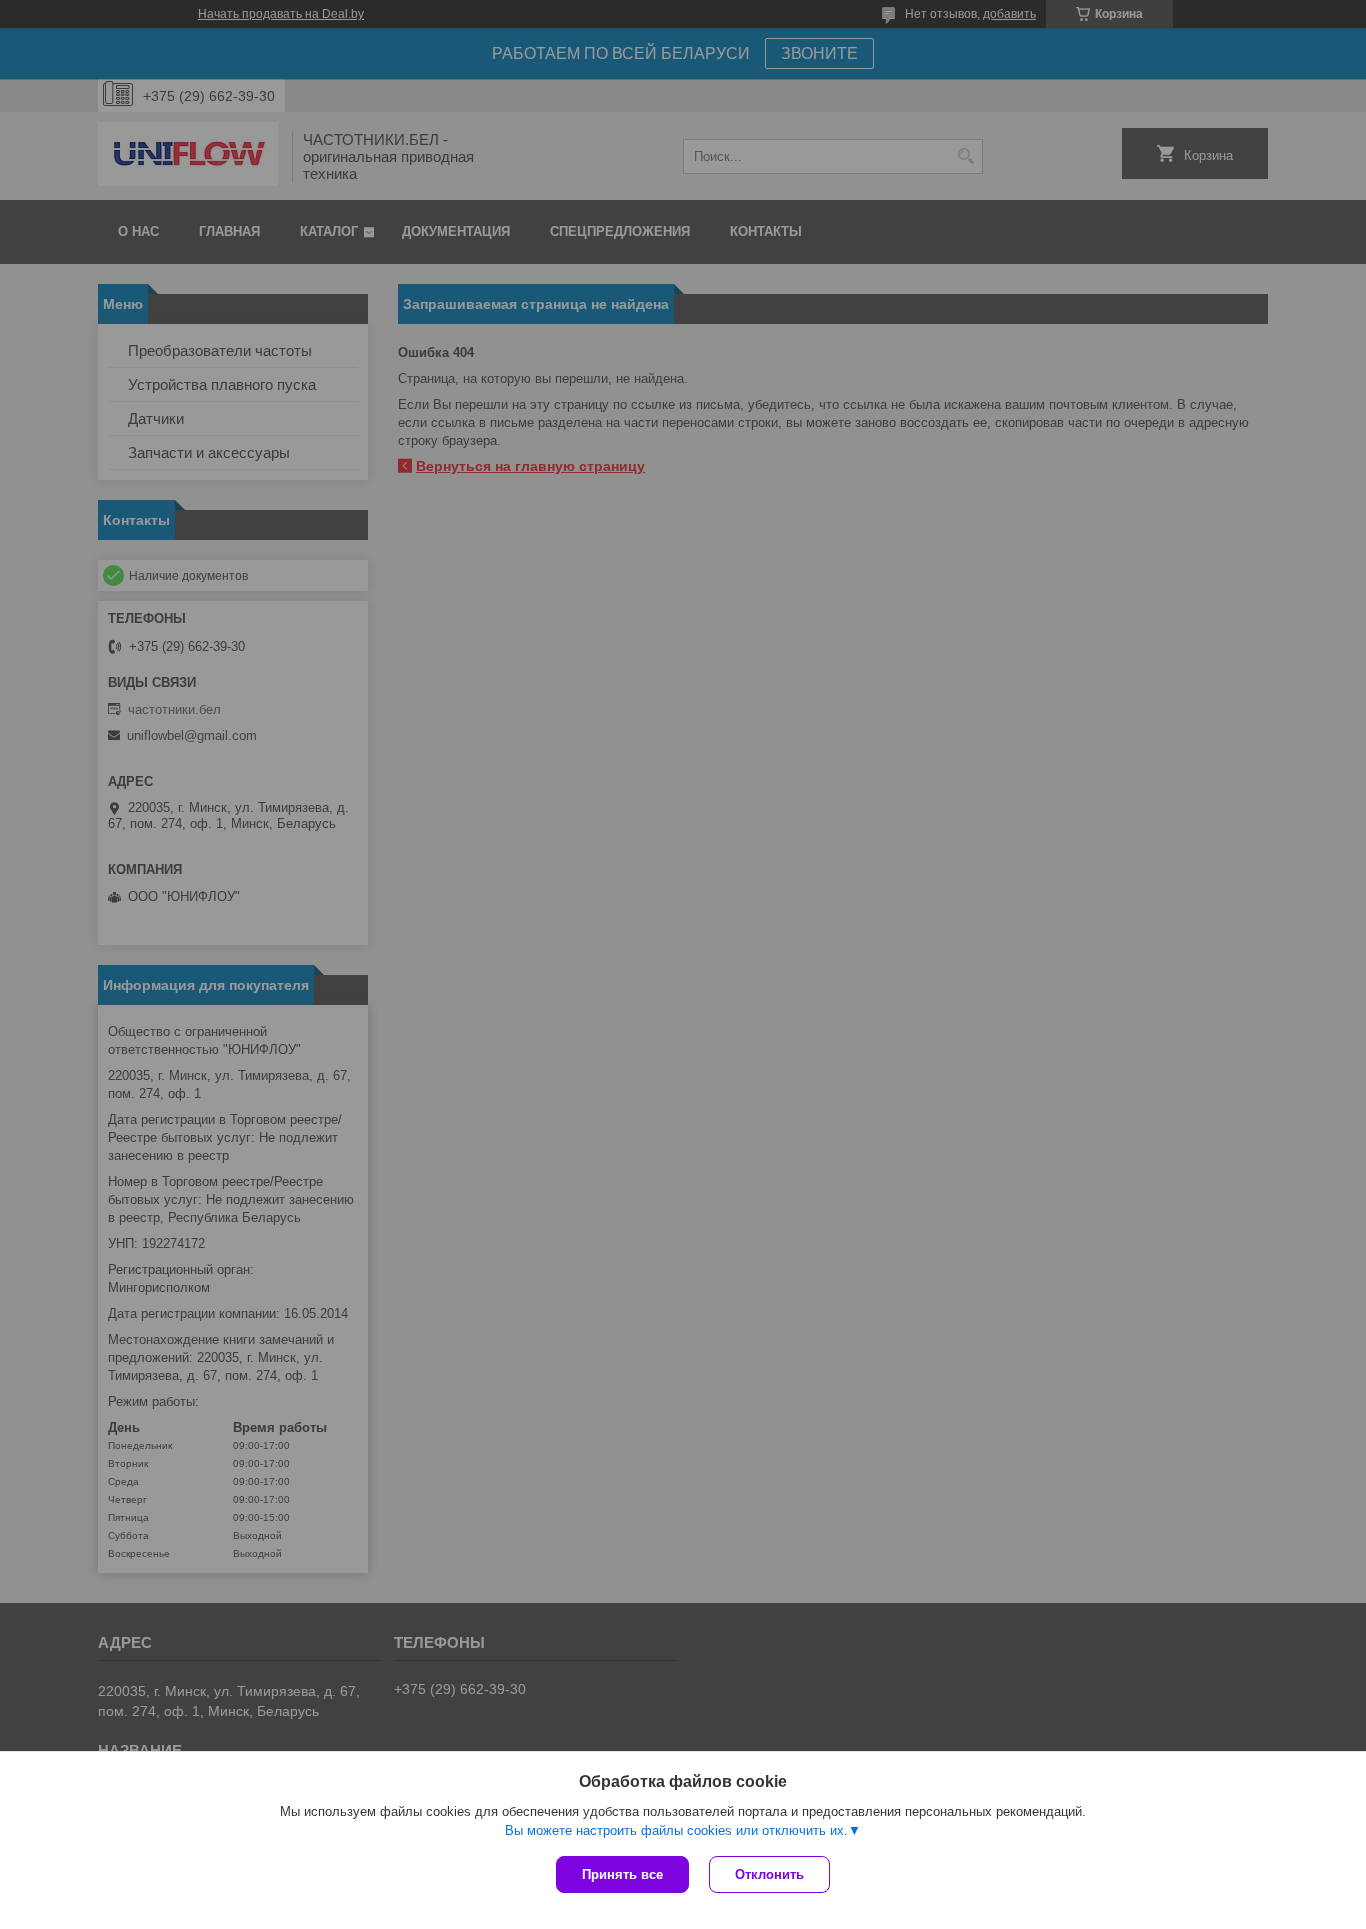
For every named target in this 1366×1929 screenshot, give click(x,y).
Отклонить (769, 1874)
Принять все (622, 1874)
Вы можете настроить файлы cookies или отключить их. (676, 1830)
